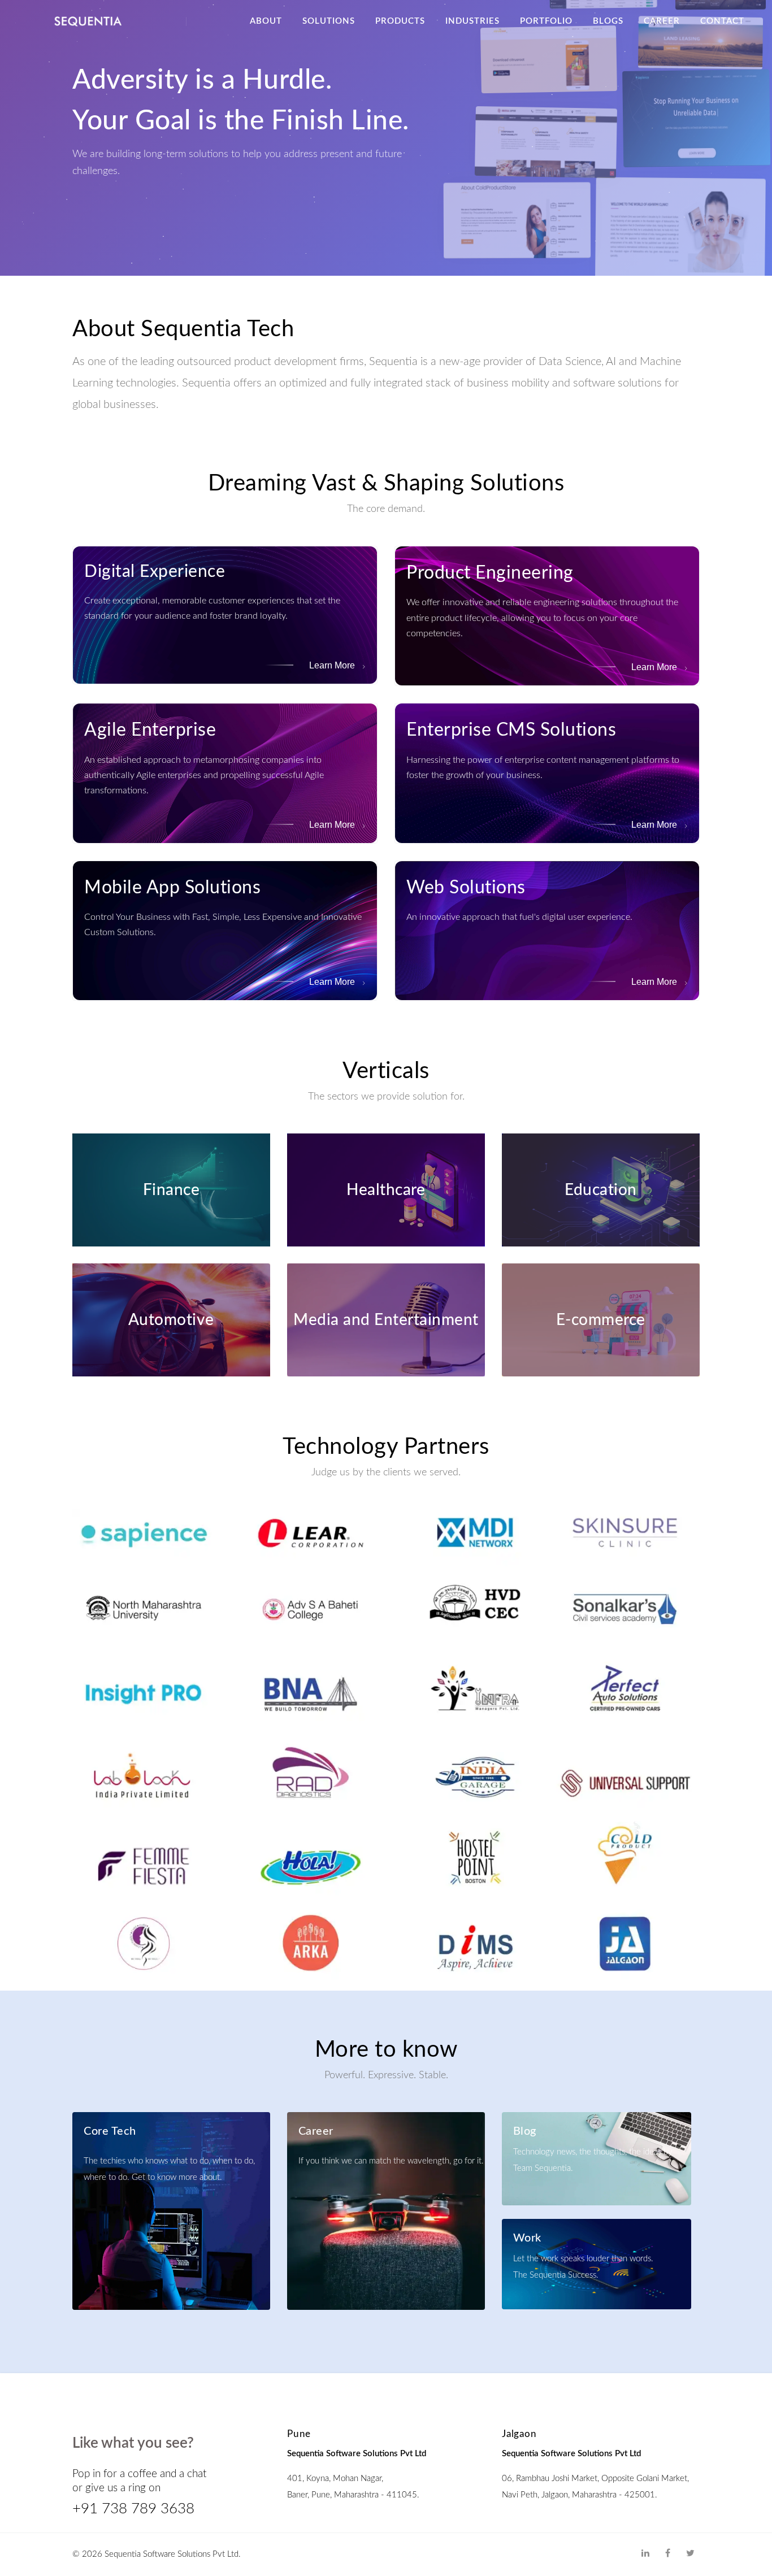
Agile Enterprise (150, 730)
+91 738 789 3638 (133, 2509)
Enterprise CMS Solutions (511, 730)
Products (400, 21)
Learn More (333, 665)
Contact (722, 21)
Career (662, 21)
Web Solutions (466, 888)
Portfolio (546, 21)
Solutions (329, 21)
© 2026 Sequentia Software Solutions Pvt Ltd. (157, 2554)
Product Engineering (490, 573)
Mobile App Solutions (172, 888)
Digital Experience (155, 572)
